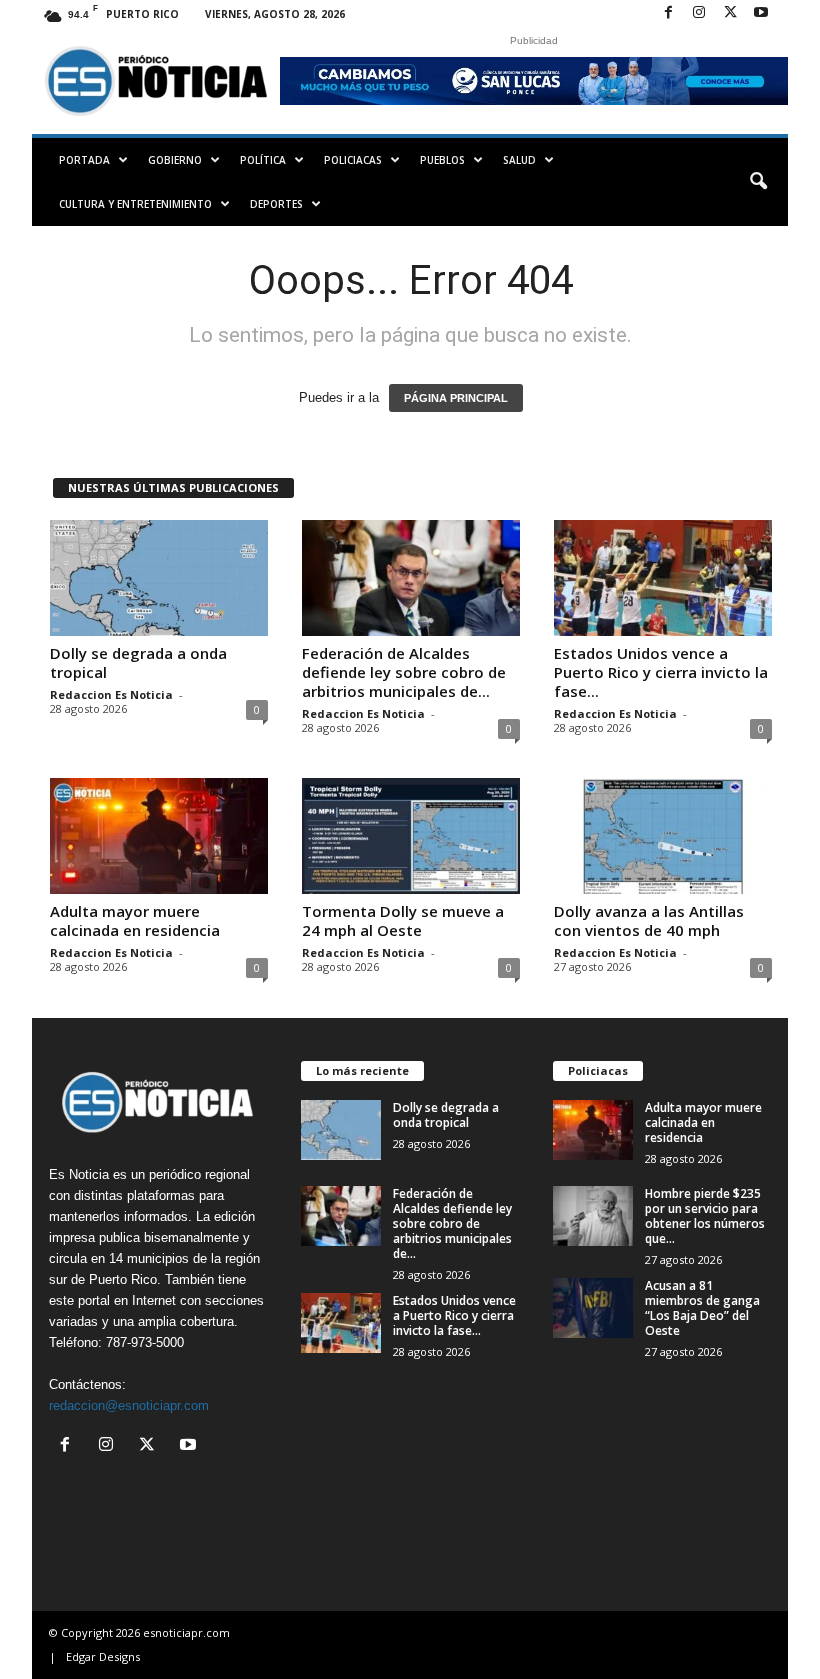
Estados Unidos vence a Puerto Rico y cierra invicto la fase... (661, 672)
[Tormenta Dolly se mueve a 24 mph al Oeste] (411, 836)
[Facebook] (668, 13)
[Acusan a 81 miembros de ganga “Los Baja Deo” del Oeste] (593, 1308)
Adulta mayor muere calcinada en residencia (135, 920)
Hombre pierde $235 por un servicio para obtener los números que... (705, 1216)
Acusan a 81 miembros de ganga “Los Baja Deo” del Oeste (702, 1308)
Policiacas (353, 160)
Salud (519, 160)
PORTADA (84, 160)
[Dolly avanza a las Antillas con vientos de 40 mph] (663, 836)
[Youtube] (761, 13)
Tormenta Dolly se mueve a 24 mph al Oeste (403, 920)
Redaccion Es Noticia (111, 694)
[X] (730, 13)
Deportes (276, 204)
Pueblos (442, 160)
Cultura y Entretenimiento (135, 204)
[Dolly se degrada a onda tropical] (159, 578)
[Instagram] (699, 13)
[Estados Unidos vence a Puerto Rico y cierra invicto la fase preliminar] (663, 578)
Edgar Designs (103, 1656)
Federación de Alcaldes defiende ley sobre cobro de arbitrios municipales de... (404, 672)
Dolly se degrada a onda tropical (138, 662)
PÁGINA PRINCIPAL (456, 398)
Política (263, 160)
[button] (758, 182)
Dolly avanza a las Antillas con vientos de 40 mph (649, 920)
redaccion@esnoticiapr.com (129, 1405)
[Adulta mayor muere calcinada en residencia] (159, 836)
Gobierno (175, 160)
